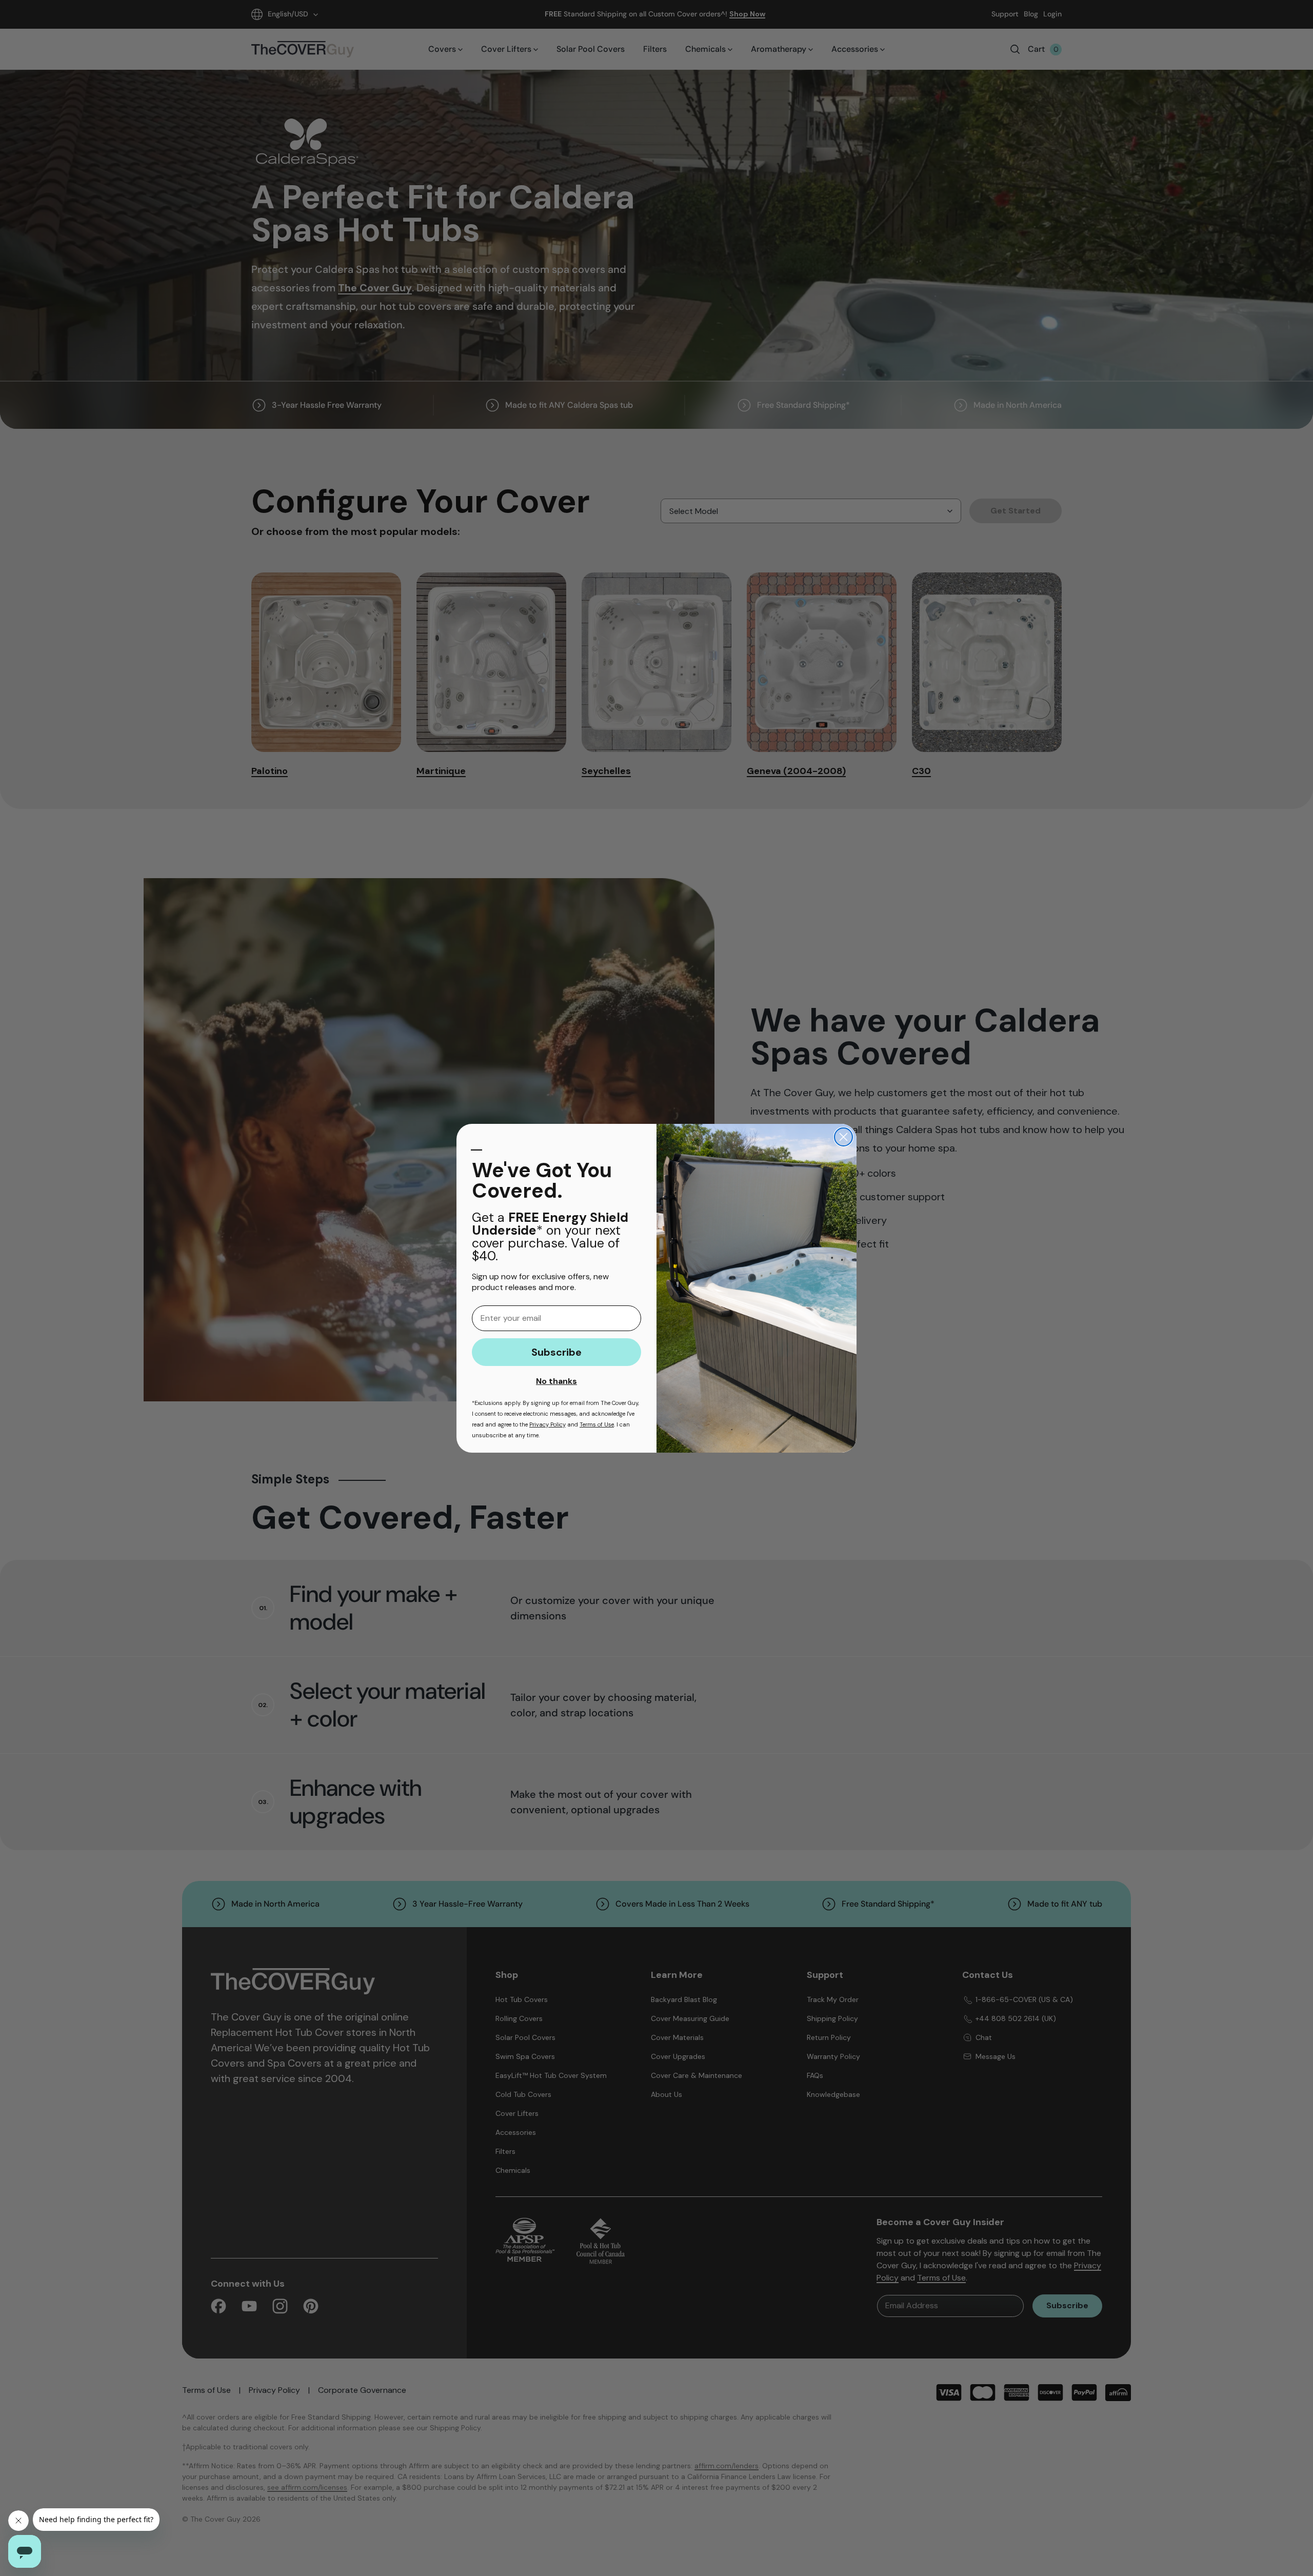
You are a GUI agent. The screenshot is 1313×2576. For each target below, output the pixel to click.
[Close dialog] (843, 1137)
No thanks (556, 1381)
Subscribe (556, 1352)
